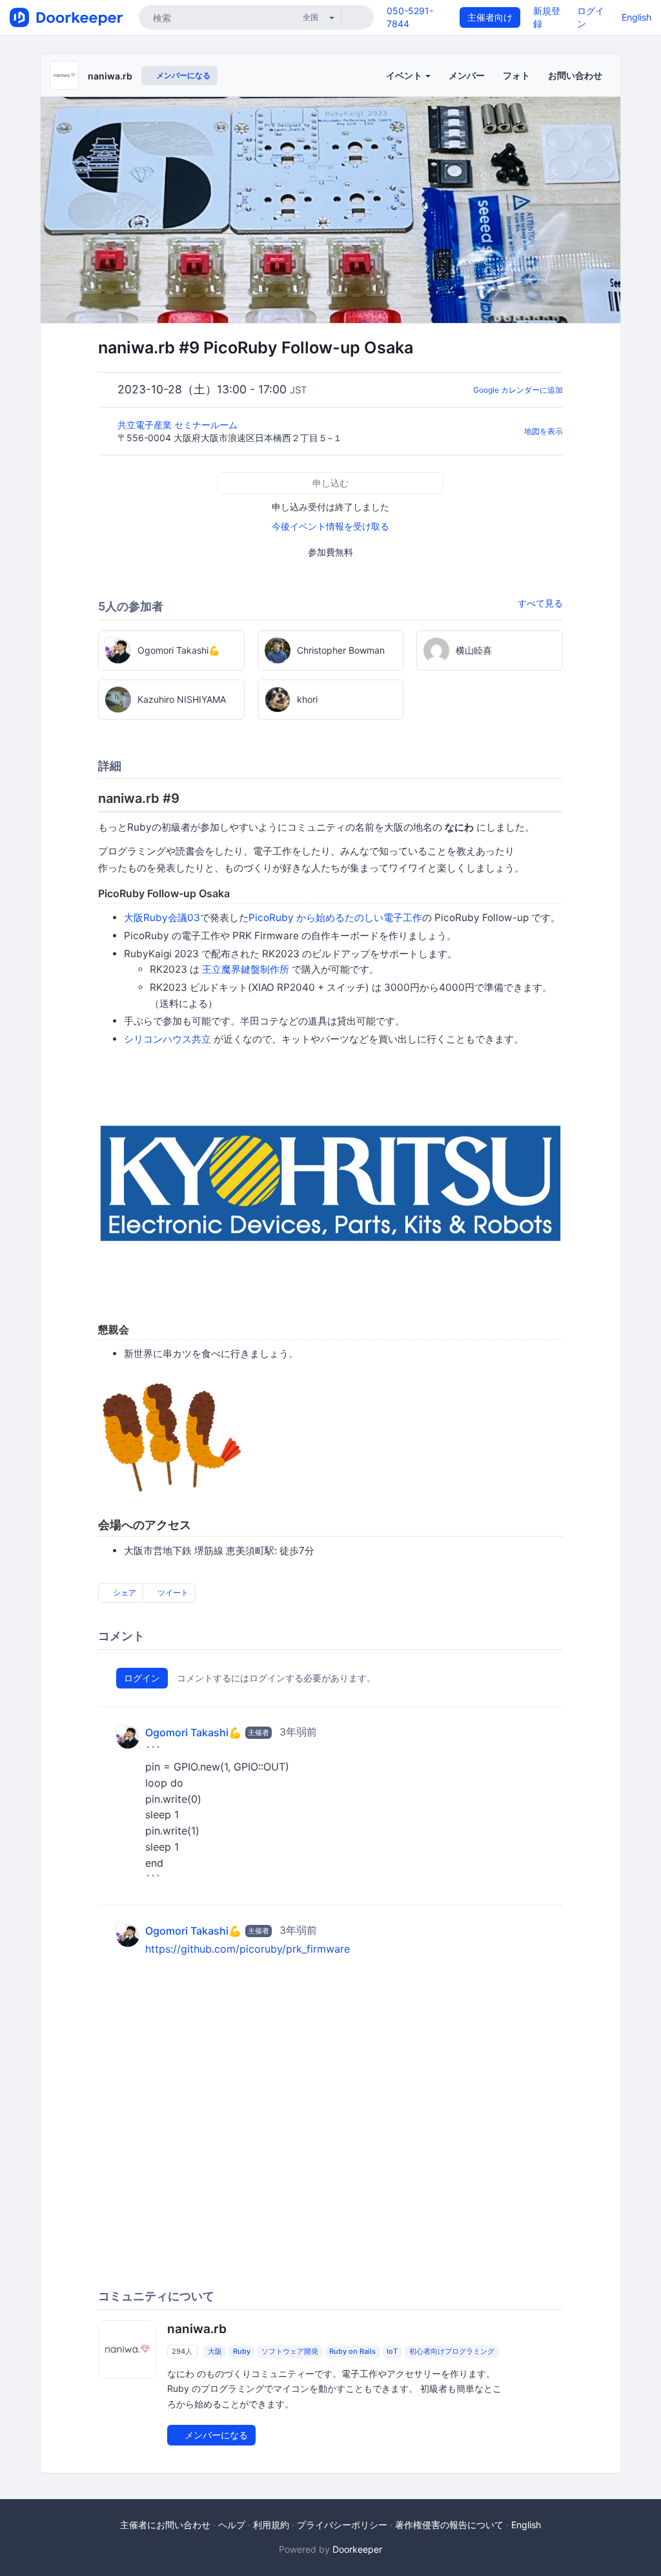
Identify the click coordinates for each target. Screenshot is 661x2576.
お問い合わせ (575, 75)
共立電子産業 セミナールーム (179, 425)
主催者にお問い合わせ (165, 2525)
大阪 (215, 2351)
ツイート (172, 1593)
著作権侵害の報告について (449, 2525)
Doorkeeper (357, 2549)
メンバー (467, 75)
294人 (182, 2351)
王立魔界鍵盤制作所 (246, 969)
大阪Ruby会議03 (162, 918)
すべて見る (540, 603)
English (636, 17)
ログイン (142, 1678)
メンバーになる (182, 75)
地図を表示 (544, 431)
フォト (516, 75)
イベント (405, 75)
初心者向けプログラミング (452, 2351)
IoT (392, 2351)
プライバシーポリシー (342, 2525)
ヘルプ (232, 2525)
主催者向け (490, 17)
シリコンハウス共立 (168, 1039)
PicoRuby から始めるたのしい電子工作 (335, 918)
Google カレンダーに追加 (518, 390)
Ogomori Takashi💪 (193, 1733)
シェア (124, 1593)
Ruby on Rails (352, 2351)
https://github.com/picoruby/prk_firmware (248, 1949)
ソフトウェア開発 (290, 2351)
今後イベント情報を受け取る (330, 526)
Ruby (242, 2351)
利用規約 (271, 2525)
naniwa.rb (110, 76)
